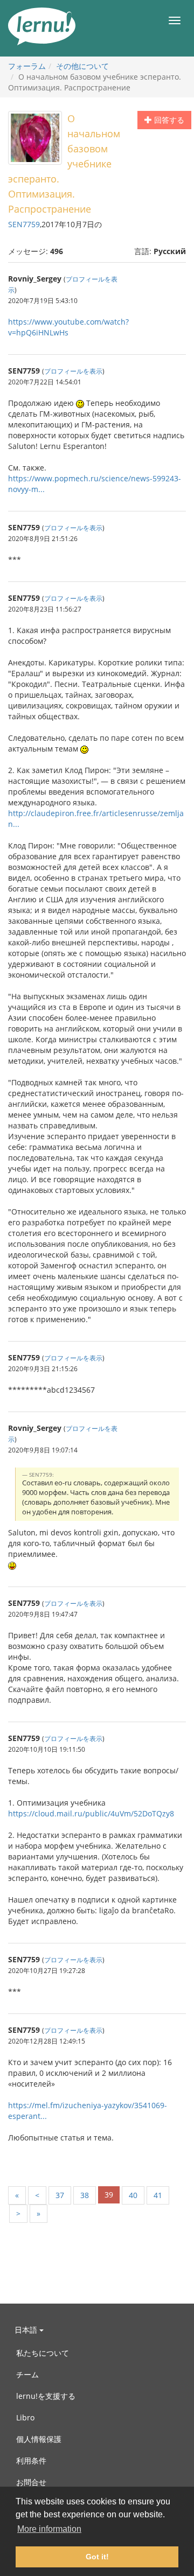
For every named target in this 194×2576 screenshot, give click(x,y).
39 (109, 2195)
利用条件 (31, 2461)
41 (158, 2195)
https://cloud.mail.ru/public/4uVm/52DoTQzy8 (91, 1813)
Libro (25, 2417)
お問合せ (31, 2482)
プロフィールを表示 (73, 371)
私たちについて (43, 2353)
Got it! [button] (97, 2557)
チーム (27, 2374)
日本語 (27, 2330)
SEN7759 (24, 224)
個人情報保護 (39, 2439)
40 (133, 2195)
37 (60, 2195)
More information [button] (49, 2529)
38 (85, 2195)
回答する (168, 120)
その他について (82, 66)
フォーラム (27, 66)
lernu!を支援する (46, 2396)
